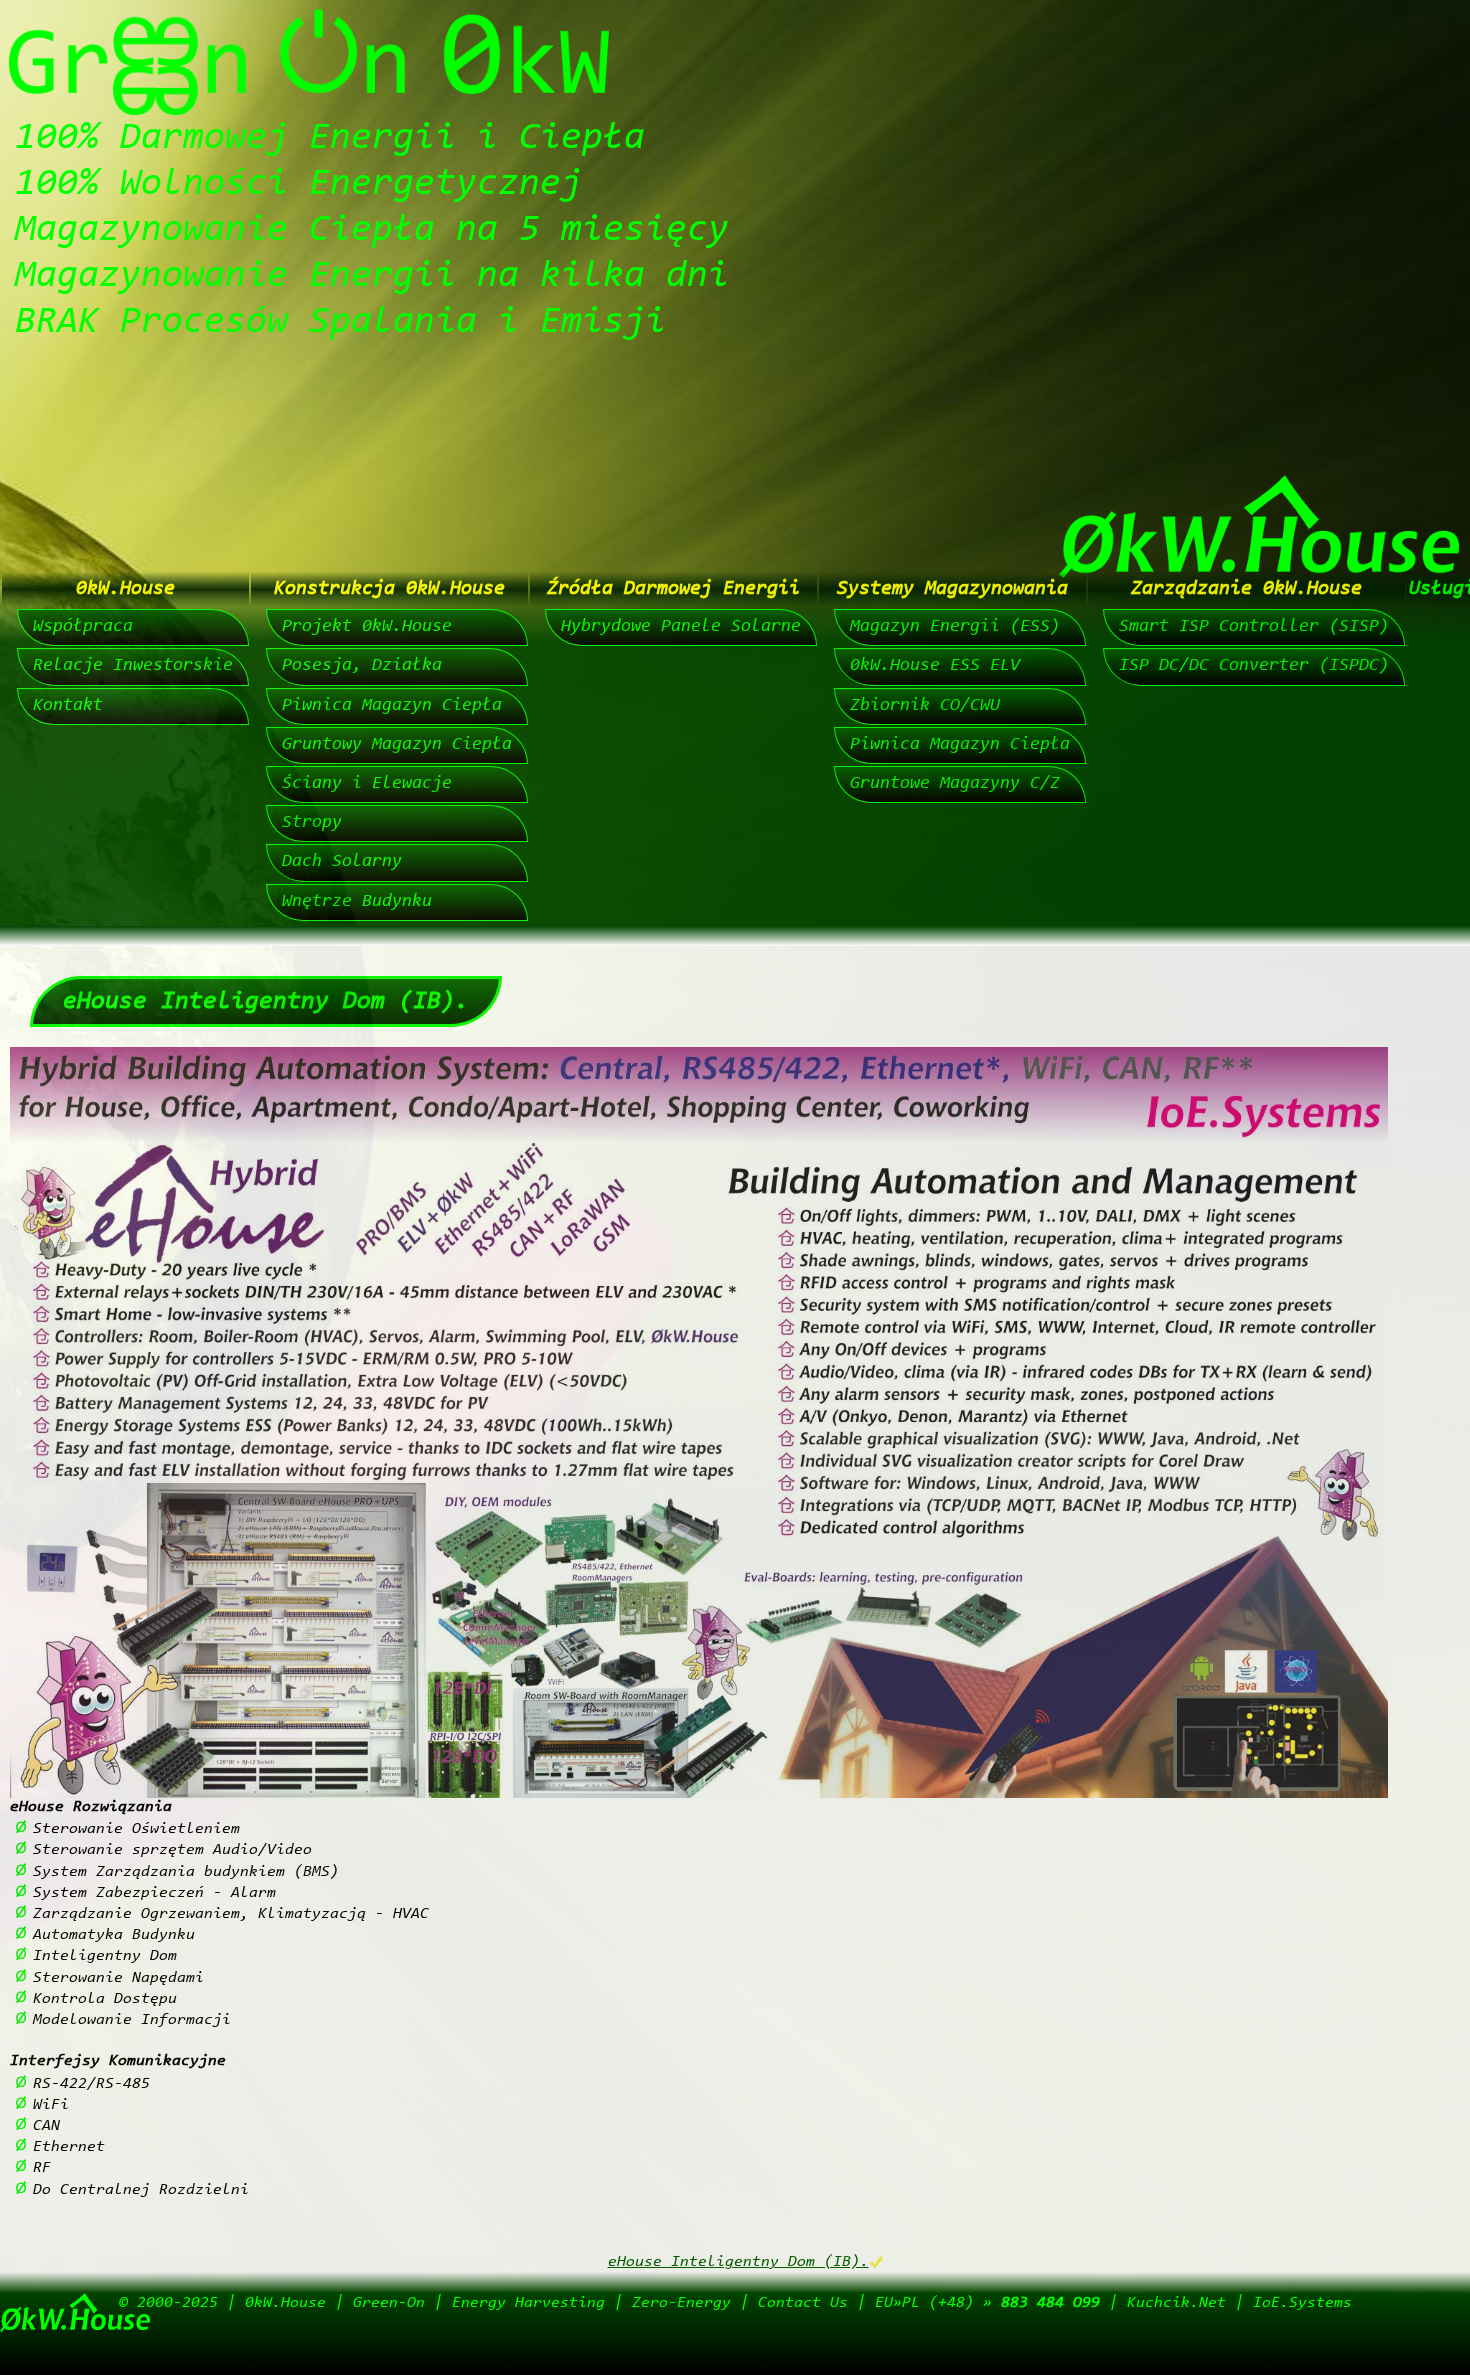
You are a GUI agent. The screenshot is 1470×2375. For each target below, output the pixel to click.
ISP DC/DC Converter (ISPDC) (1254, 666)
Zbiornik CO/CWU (925, 706)
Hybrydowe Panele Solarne (681, 627)
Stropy (312, 823)
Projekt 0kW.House (367, 627)
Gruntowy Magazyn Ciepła (397, 745)
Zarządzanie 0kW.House (1246, 589)
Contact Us (803, 2303)
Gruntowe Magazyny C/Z (955, 784)
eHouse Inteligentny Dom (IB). (738, 2262)
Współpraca (83, 627)
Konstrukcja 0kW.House (389, 589)
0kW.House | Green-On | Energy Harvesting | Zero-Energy (488, 2303)
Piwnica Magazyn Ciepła (392, 706)
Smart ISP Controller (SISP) (1254, 627)
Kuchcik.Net (1176, 2303)
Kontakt (68, 706)
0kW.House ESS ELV (935, 666)
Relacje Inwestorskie (133, 666)
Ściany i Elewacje (367, 784)
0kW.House (125, 589)
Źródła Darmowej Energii (673, 589)
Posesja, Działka (362, 666)
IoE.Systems (1302, 2303)
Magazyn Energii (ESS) (955, 627)
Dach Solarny (342, 862)
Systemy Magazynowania (952, 589)
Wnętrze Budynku (357, 902)
